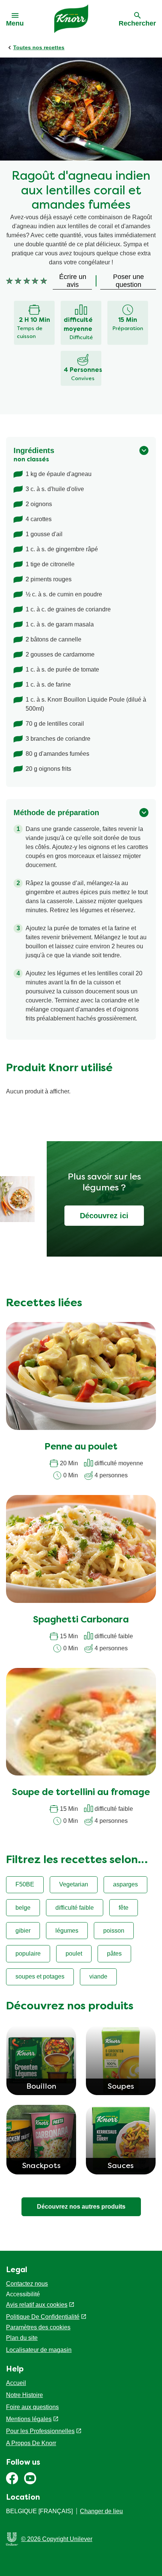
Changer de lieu (101, 2511)
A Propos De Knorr (31, 2443)
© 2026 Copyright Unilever (57, 2539)
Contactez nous (27, 2284)
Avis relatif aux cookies (37, 2305)
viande (98, 1976)
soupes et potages (40, 1976)
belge (23, 1908)
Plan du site (22, 2338)
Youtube (30, 2478)
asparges (125, 1884)
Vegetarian (74, 1884)
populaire (28, 1954)
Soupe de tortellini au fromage (81, 1793)
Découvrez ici (104, 1216)
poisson (114, 1931)
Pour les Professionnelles (40, 2431)
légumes (67, 1931)
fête (124, 1908)
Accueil (16, 2383)
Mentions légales (29, 2419)
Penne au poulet (81, 1447)
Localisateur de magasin (39, 2350)
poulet (74, 1954)
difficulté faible (75, 1908)
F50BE (25, 1884)
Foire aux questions (32, 2407)
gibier (23, 1931)
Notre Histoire (24, 2395)
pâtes (114, 1954)
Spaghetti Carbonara (81, 1620)
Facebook (12, 2478)
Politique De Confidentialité (43, 2317)
